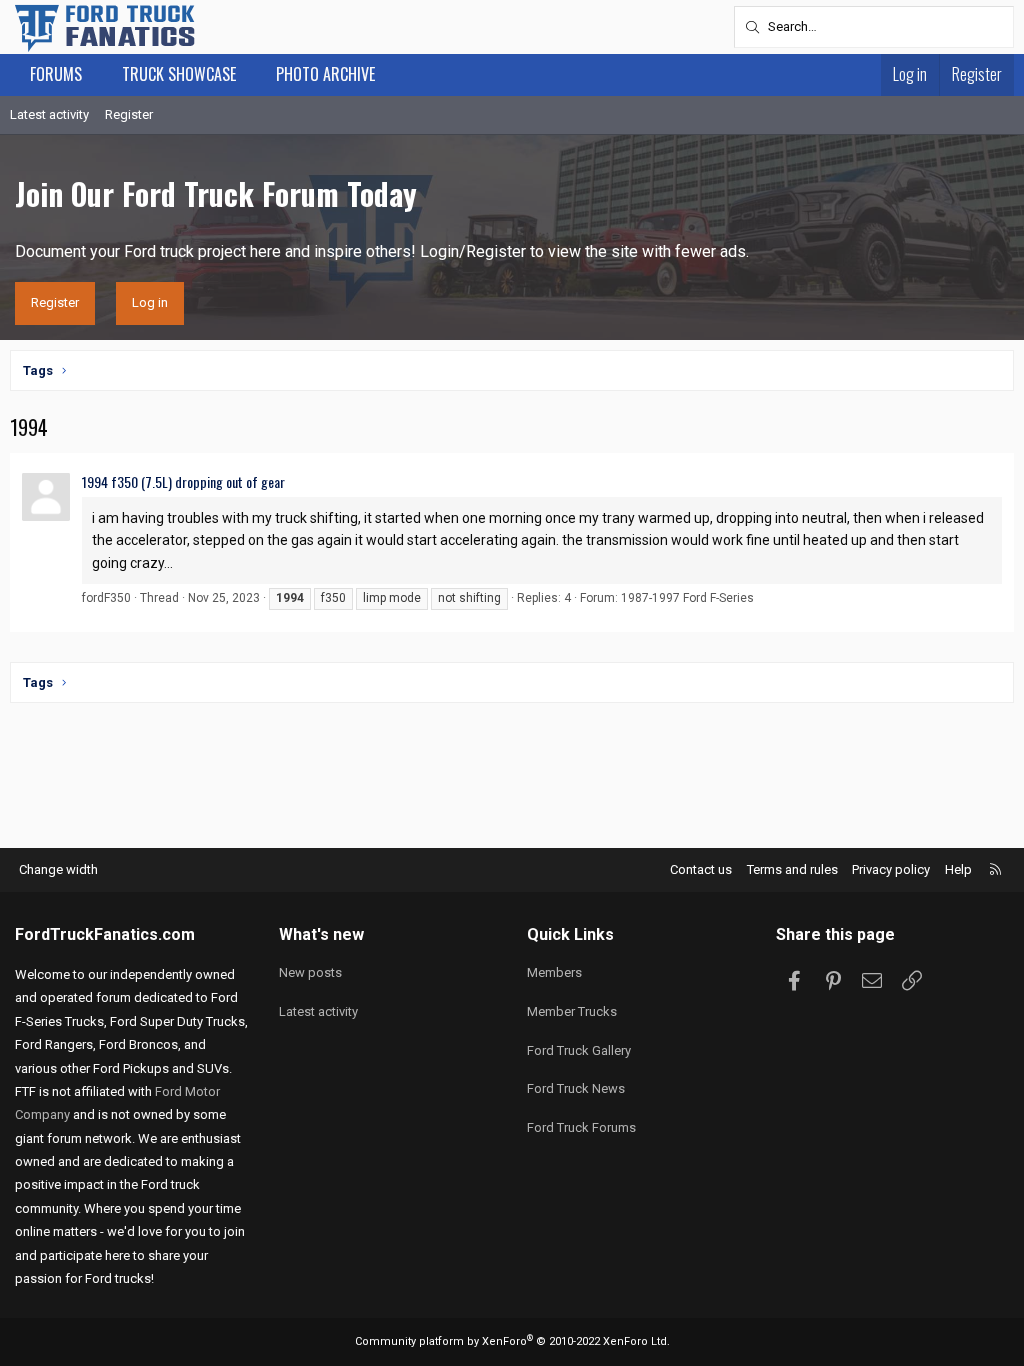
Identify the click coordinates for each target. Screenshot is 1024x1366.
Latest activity (49, 114)
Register (129, 114)
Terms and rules (792, 869)
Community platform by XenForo (512, 1341)
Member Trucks (572, 1011)
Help (958, 869)
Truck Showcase (179, 74)
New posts (310, 972)
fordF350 (106, 598)
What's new (321, 934)
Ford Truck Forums (581, 1127)
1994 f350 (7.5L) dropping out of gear (183, 481)
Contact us (701, 869)
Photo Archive (325, 74)
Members (554, 972)
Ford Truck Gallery (579, 1050)
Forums (56, 74)
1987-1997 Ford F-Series (687, 598)
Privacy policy (891, 869)
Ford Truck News (576, 1088)
